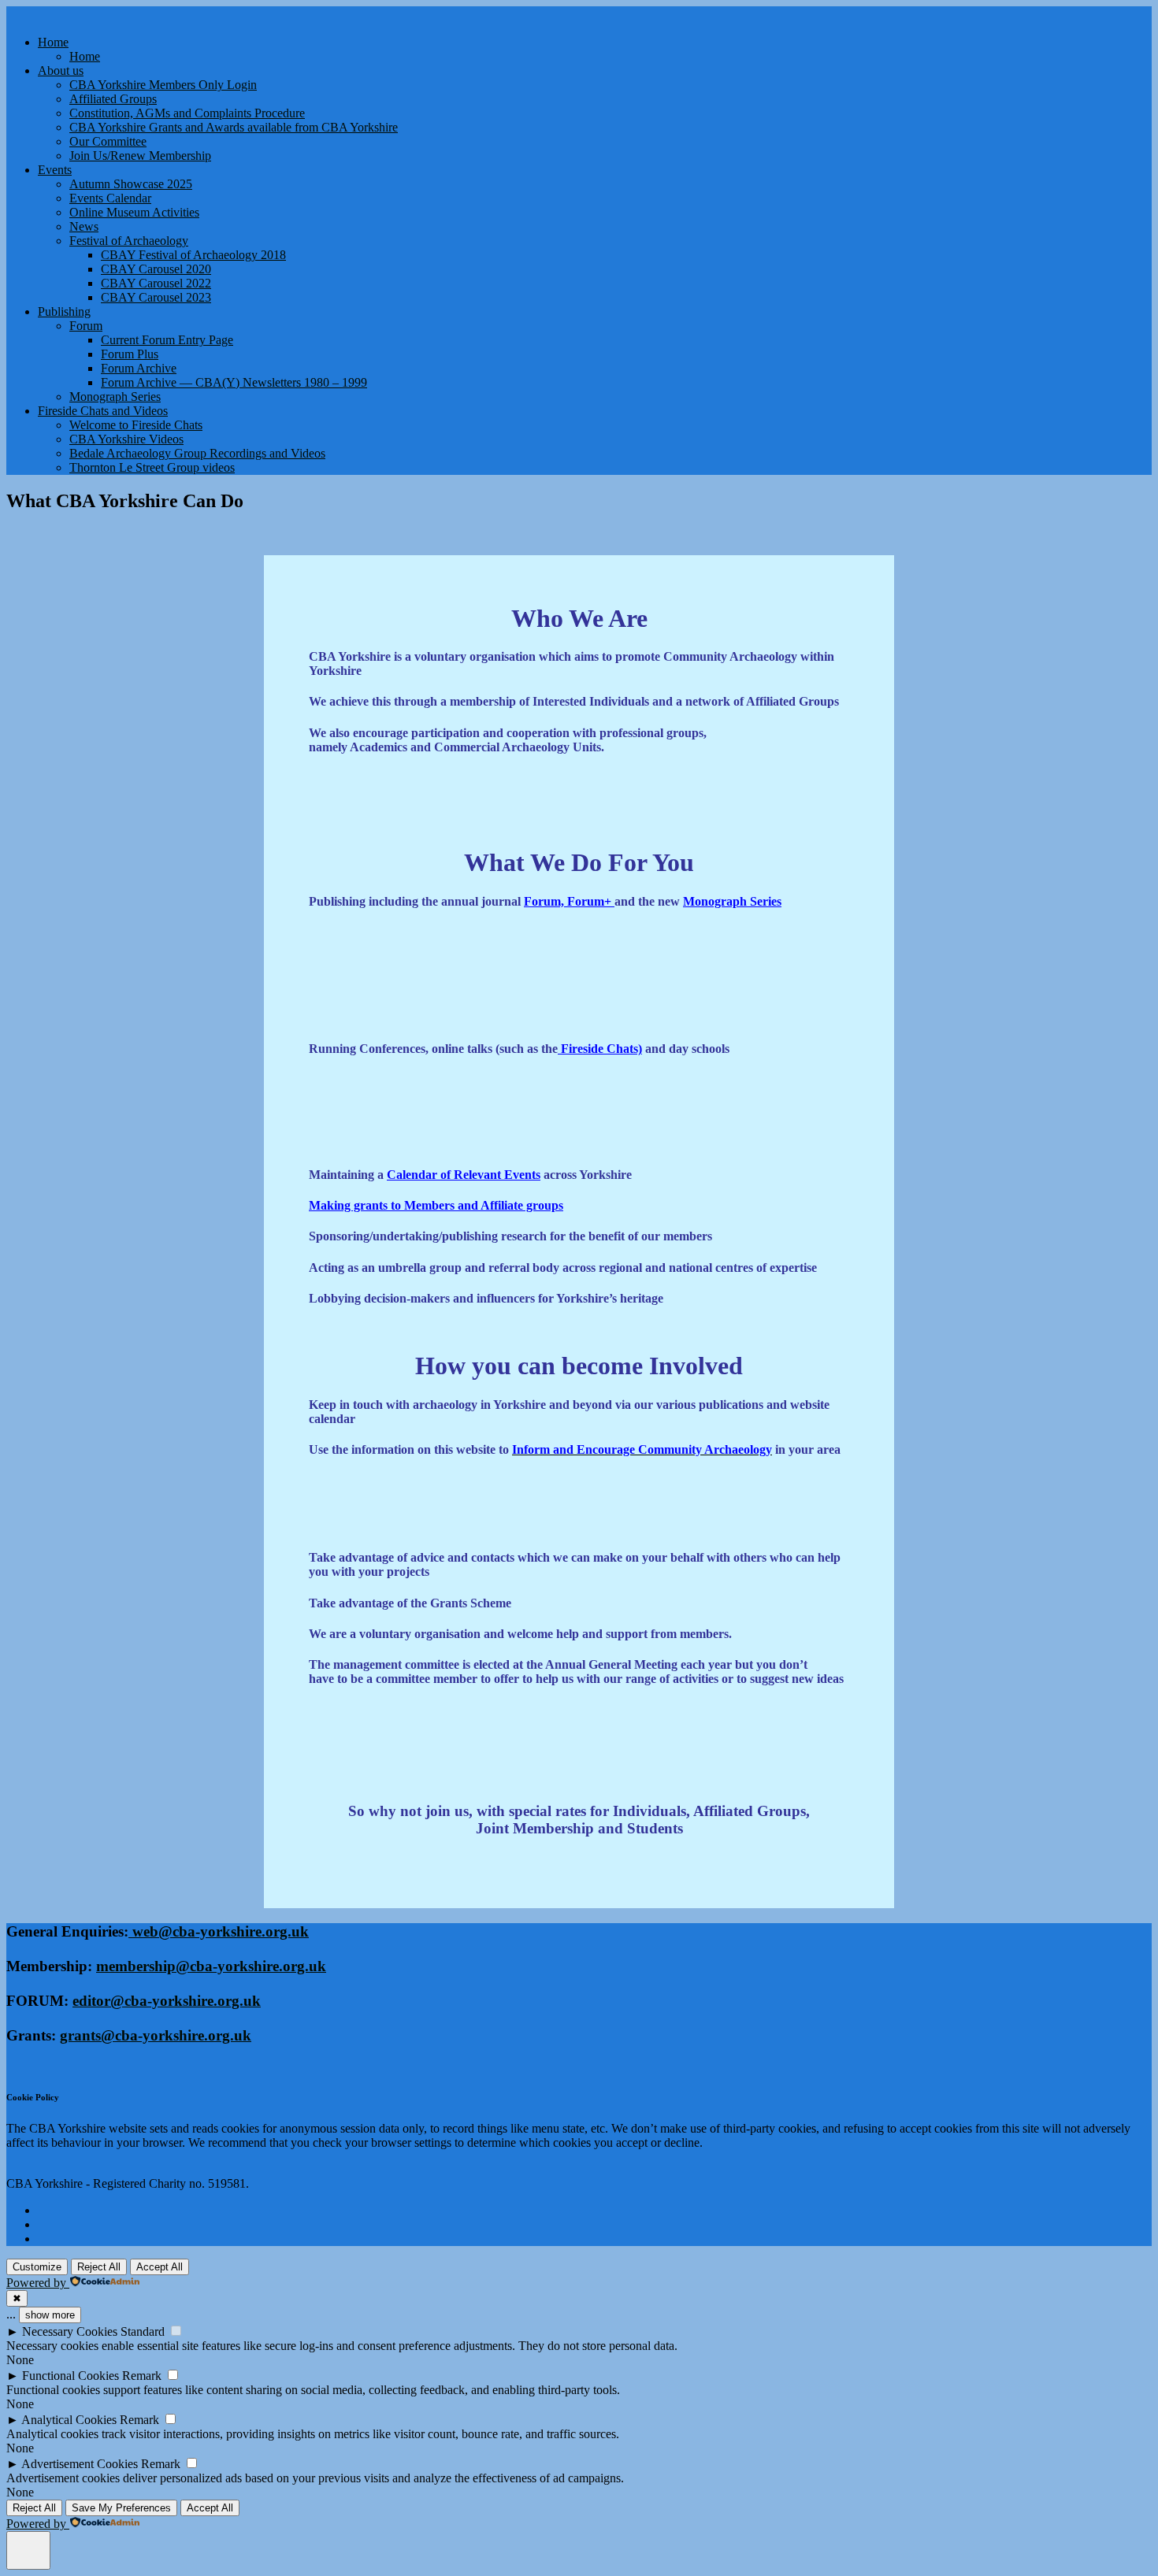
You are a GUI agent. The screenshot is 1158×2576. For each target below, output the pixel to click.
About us (61, 70)
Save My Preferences (121, 2508)
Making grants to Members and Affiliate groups (436, 1205)
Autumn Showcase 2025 (131, 184)
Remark (142, 2376)
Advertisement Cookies (80, 2464)
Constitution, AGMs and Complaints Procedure (187, 113)
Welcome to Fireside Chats (136, 425)
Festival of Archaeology (129, 241)
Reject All (99, 2267)
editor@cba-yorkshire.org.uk (167, 2001)
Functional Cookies (71, 2376)
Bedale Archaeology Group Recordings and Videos (197, 453)
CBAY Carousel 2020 (156, 269)
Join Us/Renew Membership (140, 156)
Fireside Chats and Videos (103, 411)
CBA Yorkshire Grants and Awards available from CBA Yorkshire (234, 127)
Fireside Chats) (600, 1049)
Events (55, 170)
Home (53, 42)
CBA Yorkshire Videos (126, 439)
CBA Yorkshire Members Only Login (163, 85)
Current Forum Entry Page (167, 340)
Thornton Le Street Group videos (152, 467)
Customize (37, 2267)
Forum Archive (139, 368)
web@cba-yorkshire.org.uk (219, 1931)
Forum (86, 326)
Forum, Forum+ (569, 901)
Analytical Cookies (69, 2420)
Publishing (64, 311)
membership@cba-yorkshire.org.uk (211, 1966)
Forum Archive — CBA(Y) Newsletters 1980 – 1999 (234, 382)
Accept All (160, 2267)
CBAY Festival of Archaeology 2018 (193, 255)
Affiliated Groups (113, 99)
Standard (143, 2331)
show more (50, 2315)
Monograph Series (115, 397)
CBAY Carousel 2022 (156, 283)
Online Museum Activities (134, 212)
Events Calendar (110, 198)
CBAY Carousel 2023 (156, 297)
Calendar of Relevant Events (464, 1175)
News (84, 226)
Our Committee (108, 141)
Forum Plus (130, 354)
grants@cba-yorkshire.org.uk (156, 2035)
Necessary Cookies (70, 2331)
